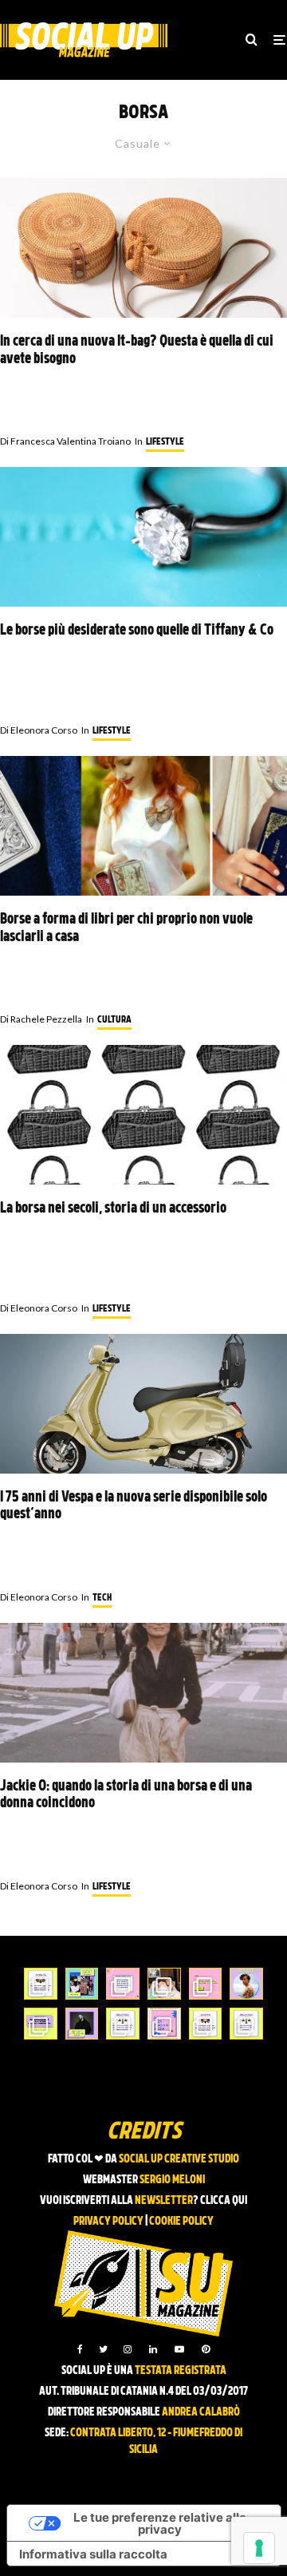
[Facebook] (80, 2349)
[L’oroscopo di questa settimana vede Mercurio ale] (246, 2024)
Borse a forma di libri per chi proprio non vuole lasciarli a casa (126, 929)
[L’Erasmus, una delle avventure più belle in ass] (206, 1984)
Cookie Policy (181, 2222)
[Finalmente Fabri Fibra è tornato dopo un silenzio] (82, 2024)
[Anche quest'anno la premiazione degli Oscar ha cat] (164, 2024)
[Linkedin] (153, 2349)
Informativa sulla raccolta (93, 2554)
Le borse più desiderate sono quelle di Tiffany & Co (137, 631)
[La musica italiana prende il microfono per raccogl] (123, 1984)
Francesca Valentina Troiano (65, 441)
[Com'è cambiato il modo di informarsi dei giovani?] (41, 2024)
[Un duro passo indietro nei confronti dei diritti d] (82, 1984)
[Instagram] (128, 2349)
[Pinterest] (206, 2349)
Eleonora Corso (39, 730)
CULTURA (114, 1020)
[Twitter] (103, 2349)
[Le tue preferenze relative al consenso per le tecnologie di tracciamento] (259, 2548)
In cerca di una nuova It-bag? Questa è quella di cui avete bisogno (137, 351)
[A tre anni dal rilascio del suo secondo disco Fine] (246, 1984)
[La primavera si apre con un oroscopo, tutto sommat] (123, 2024)
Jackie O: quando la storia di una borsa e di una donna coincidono (126, 1796)
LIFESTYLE (165, 442)
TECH (102, 1598)
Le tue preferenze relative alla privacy (160, 2523)
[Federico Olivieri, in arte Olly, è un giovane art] (164, 1984)
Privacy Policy (108, 2222)
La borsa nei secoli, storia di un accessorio (113, 1209)
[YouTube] (179, 2349)
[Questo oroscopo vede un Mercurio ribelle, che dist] (41, 1984)
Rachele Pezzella (41, 1019)
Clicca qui (224, 2201)
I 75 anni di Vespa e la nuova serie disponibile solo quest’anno (134, 1507)
